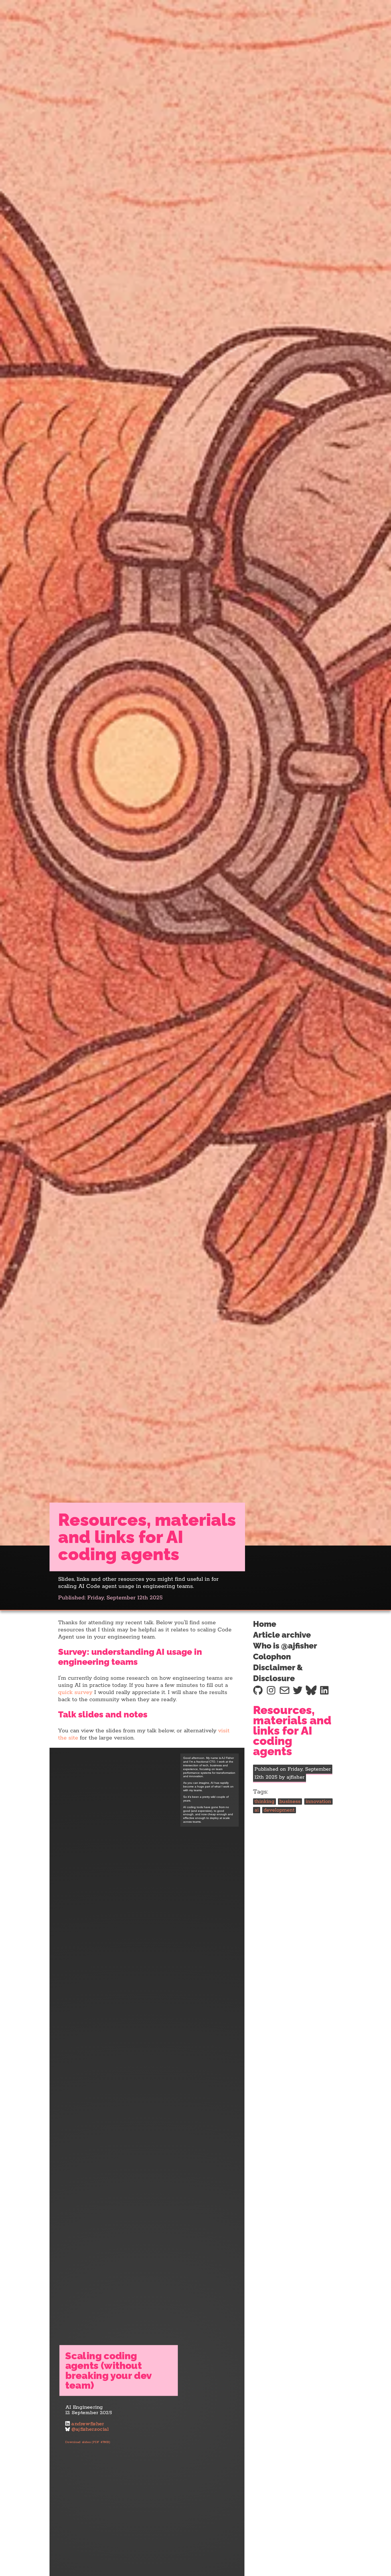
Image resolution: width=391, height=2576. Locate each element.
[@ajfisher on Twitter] (298, 1690)
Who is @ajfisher (285, 1646)
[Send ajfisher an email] (285, 1690)
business (290, 1802)
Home (265, 1624)
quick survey (75, 1692)
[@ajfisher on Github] (258, 1690)
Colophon (272, 1657)
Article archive (282, 1635)
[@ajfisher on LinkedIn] (324, 1690)
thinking (264, 1802)
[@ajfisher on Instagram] (271, 1690)
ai (257, 1810)
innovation (318, 1802)
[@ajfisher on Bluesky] (311, 1690)
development (279, 1810)
